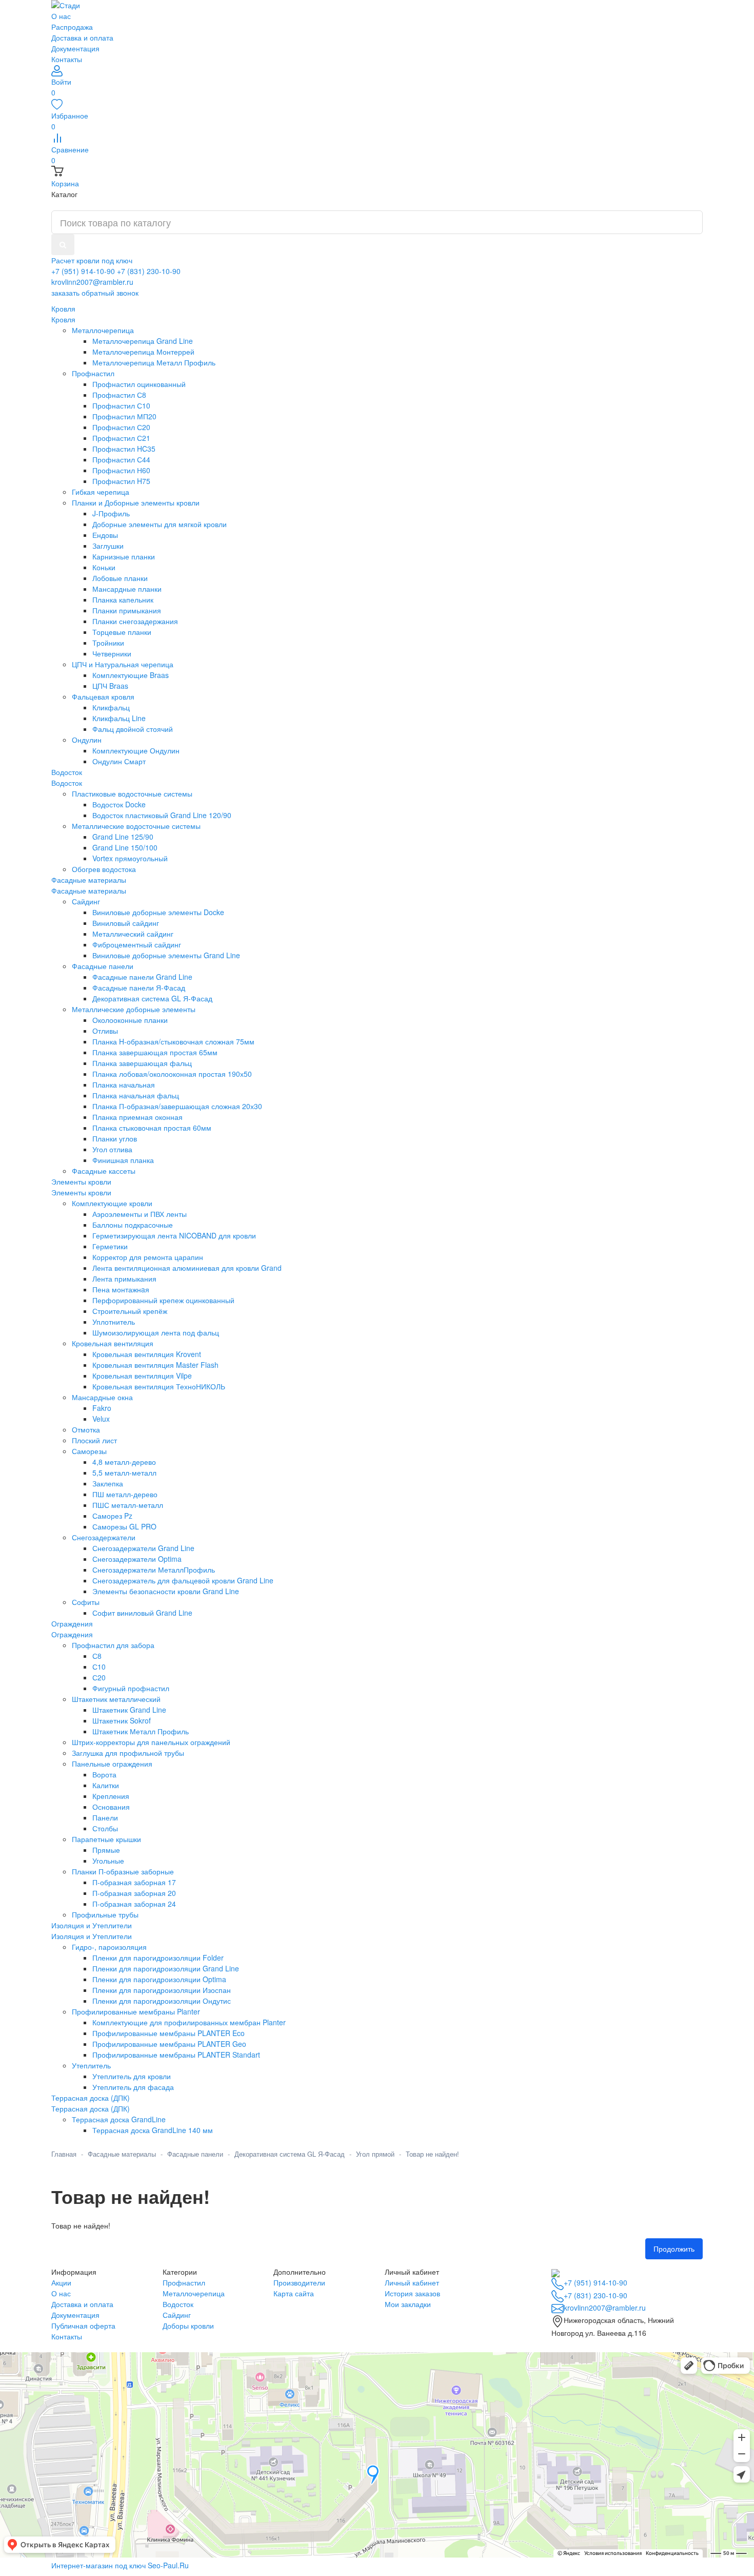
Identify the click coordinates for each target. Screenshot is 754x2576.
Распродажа (72, 27)
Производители (299, 2282)
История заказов (412, 2293)
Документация (75, 48)
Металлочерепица (194, 2293)
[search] (63, 245)
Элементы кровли (81, 1192)
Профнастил (184, 2282)
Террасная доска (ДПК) (91, 2108)
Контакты (67, 59)
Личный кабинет (412, 2282)
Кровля (63, 319)
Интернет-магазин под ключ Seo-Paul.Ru (120, 2565)
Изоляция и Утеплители (92, 1936)
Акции (61, 2282)
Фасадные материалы (89, 890)
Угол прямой (375, 2154)
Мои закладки (408, 2304)
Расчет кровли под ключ (92, 260)
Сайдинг (177, 2315)
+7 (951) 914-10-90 (83, 271)
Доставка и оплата (82, 37)
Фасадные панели (195, 2154)
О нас (61, 16)
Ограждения (72, 1634)
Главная (64, 2154)
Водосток (67, 783)
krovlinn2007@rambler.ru (92, 282)
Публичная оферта (83, 2326)
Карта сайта (294, 2293)
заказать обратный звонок (95, 293)
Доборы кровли (188, 2326)
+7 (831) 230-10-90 (149, 271)
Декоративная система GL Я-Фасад (290, 2154)
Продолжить (674, 2249)
